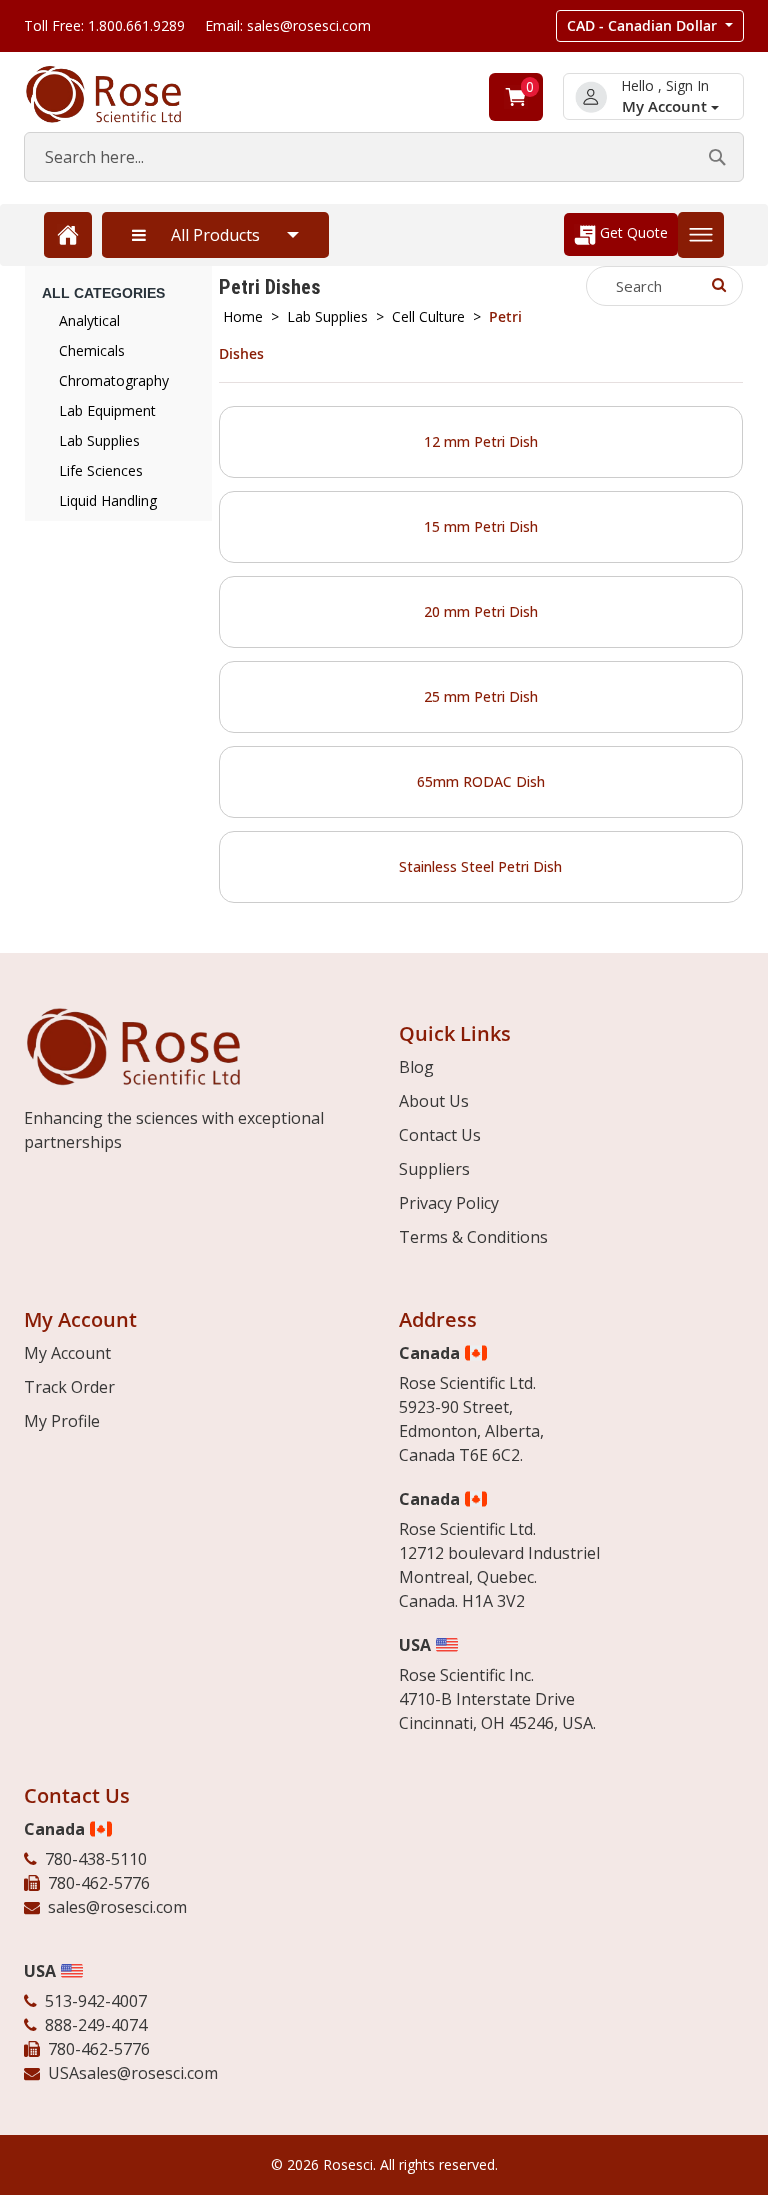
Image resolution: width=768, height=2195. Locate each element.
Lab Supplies (327, 316)
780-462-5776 (99, 1883)
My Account (666, 106)
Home (243, 316)
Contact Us (440, 1135)
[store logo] (124, 94)
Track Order (69, 1387)
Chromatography (114, 380)
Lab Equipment (107, 410)
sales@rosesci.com (117, 1907)
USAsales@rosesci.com (133, 2073)
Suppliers (434, 1169)
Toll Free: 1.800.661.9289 (104, 25)
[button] (650, 26)
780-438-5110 (96, 1859)
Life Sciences (101, 470)
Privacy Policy (449, 1203)
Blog (416, 1067)
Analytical (89, 320)
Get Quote (632, 232)
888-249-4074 (96, 2025)
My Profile (62, 1421)
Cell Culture (428, 316)
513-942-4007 (96, 2001)
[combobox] (384, 157)
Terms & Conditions (473, 1237)
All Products (215, 235)
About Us (434, 1101)
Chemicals (92, 350)
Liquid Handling (108, 500)
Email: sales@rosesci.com (288, 25)
